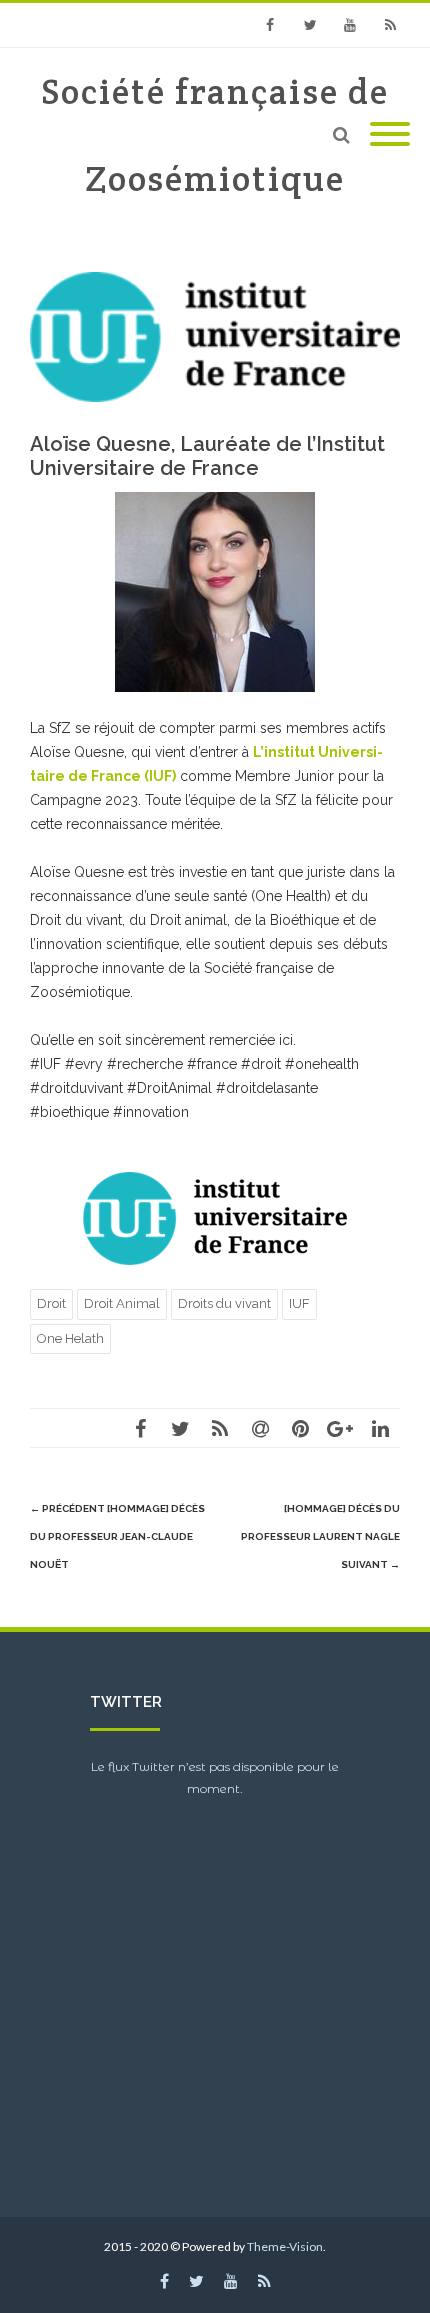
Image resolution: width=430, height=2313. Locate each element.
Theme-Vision (285, 2246)
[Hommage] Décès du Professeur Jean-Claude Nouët (117, 1536)
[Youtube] (350, 25)
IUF (299, 1303)
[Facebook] (270, 25)
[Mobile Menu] (390, 135)
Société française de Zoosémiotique (215, 135)
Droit (51, 1303)
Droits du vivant (224, 1303)
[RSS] (390, 25)
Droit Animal (122, 1303)
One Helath (70, 1338)
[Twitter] (310, 25)
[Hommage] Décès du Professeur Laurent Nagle (320, 1536)
